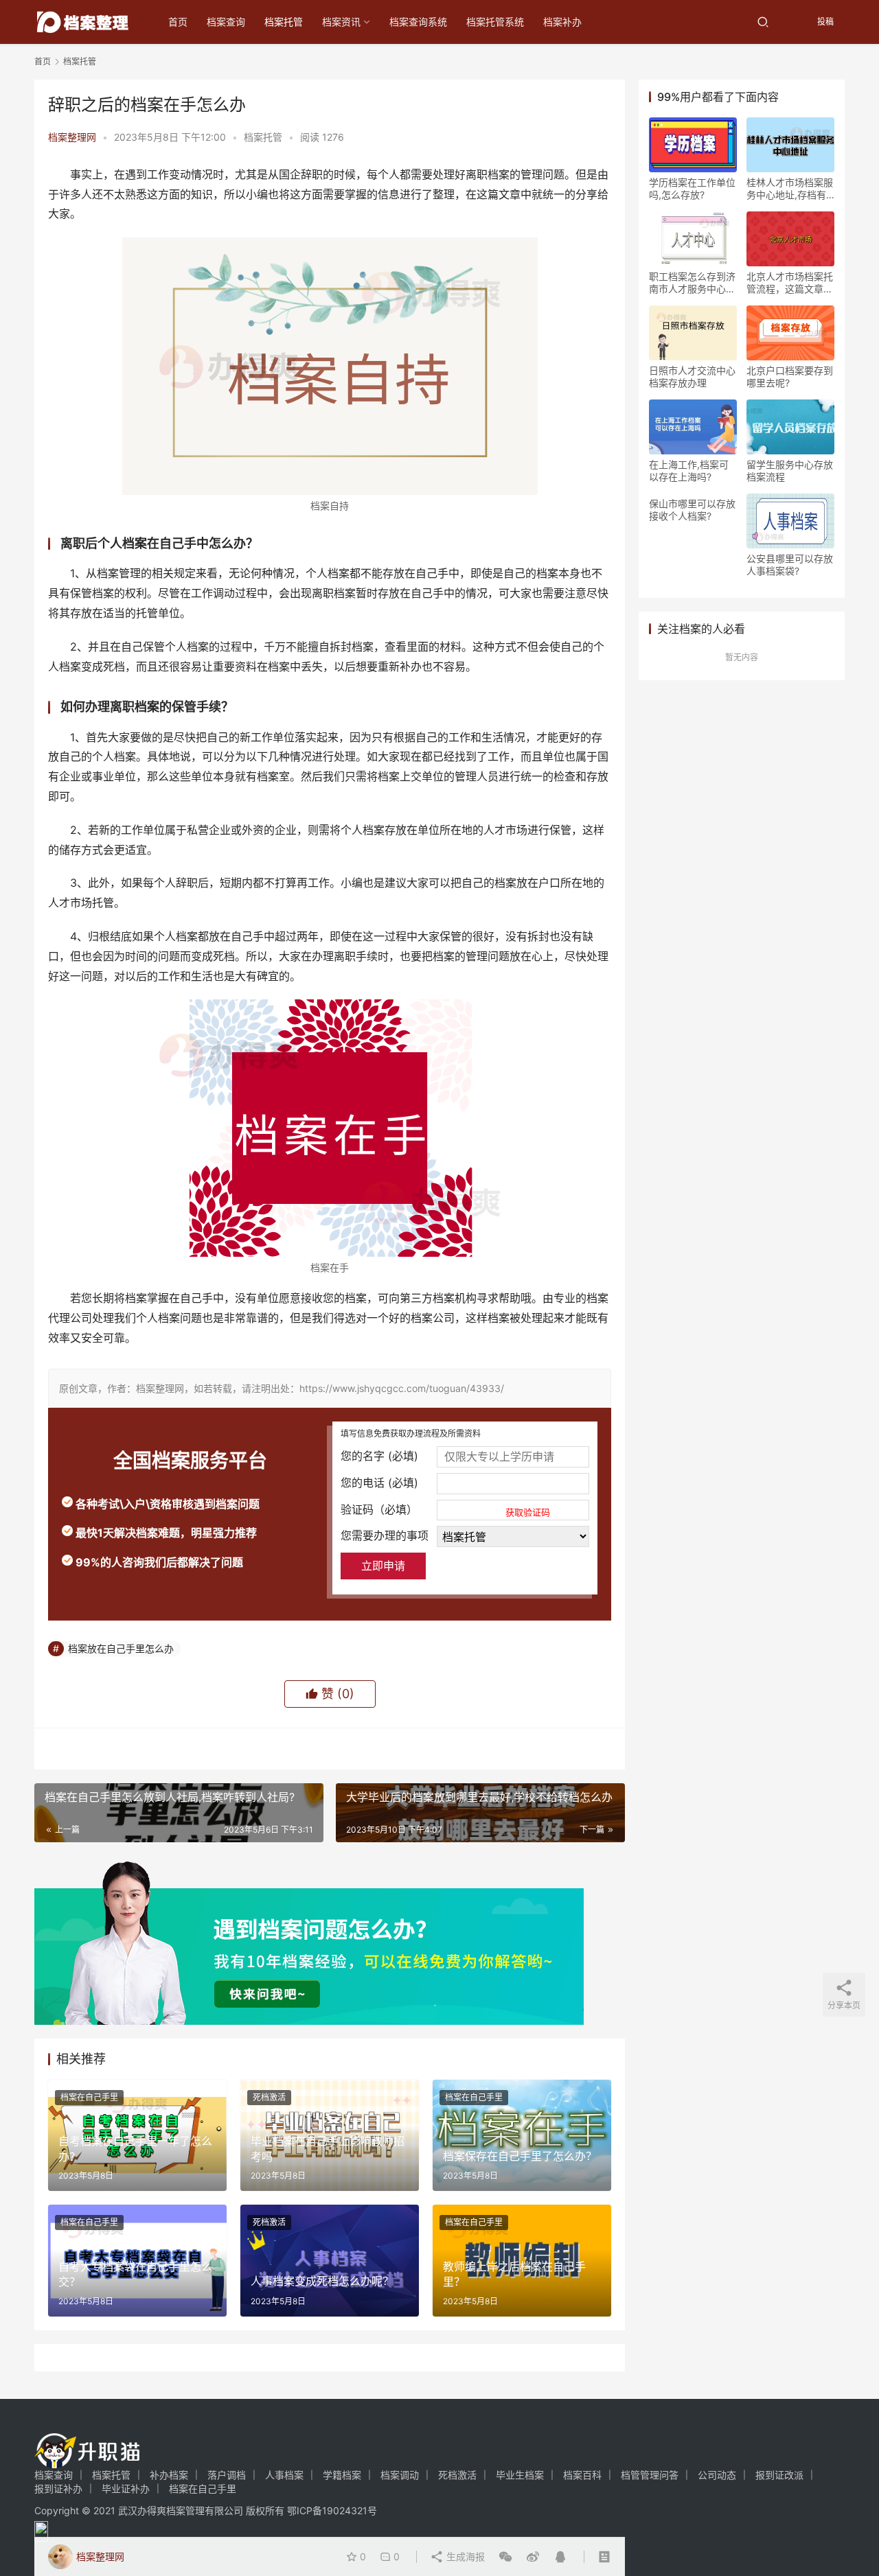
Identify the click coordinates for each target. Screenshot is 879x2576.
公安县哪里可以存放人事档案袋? (790, 565)
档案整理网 (72, 137)
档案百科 (582, 2475)
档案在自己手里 (89, 2097)
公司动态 (717, 2475)
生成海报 (464, 2556)
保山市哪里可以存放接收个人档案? (692, 510)
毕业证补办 (126, 2488)
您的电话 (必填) (379, 1483)
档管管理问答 (650, 2475)
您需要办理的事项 (385, 1535)
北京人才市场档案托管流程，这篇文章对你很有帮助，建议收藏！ (790, 283)
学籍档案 (342, 2475)
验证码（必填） (445, 1510)
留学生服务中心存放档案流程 (790, 471)
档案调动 (400, 2475)
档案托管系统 (495, 22)
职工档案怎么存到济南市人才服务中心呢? (692, 283)
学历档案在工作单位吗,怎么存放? (692, 188)
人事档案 (284, 2475)
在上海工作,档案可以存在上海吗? (689, 471)
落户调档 (227, 2475)
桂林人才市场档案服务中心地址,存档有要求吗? (790, 189)
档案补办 (562, 22)
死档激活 (269, 2097)
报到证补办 (58, 2488)
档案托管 (284, 22)
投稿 (824, 22)
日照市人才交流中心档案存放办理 (692, 376)
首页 (178, 22)
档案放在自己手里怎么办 (121, 1648)
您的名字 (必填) (379, 1456)
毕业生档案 (520, 2475)
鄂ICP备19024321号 (332, 2510)
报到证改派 (779, 2475)
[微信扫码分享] (505, 2557)
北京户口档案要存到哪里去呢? (790, 376)
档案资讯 (341, 22)
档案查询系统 (418, 22)
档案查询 (226, 22)
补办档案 (169, 2475)
